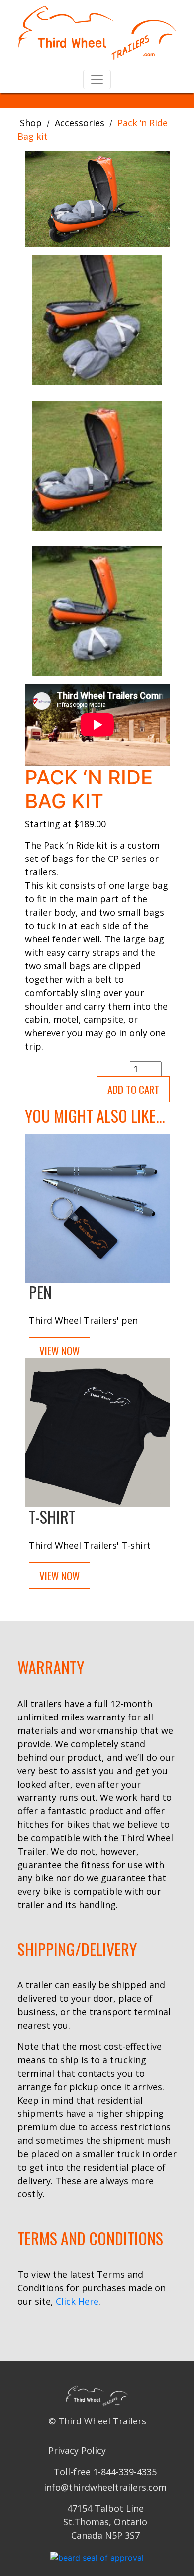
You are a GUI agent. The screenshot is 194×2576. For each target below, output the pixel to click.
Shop (31, 123)
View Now (59, 1351)
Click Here (77, 2301)
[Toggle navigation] (97, 79)
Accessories (80, 123)
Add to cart (133, 1089)
